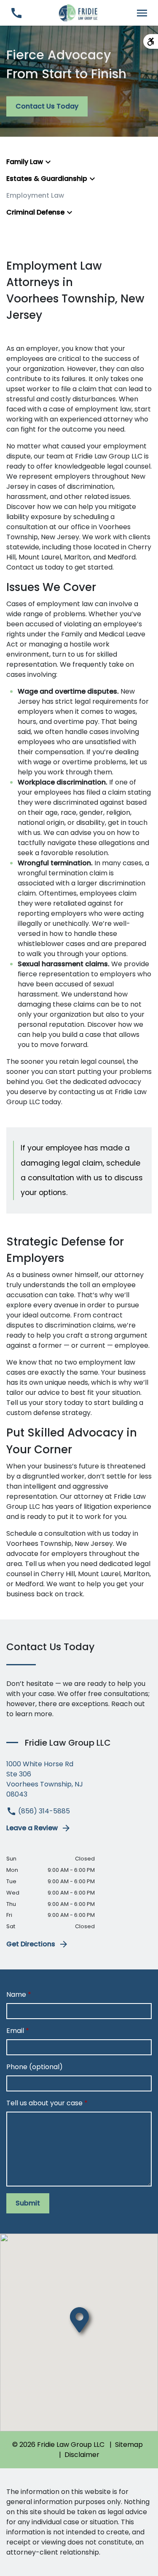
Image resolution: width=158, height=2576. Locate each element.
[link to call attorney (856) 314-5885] (16, 13)
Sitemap (129, 2445)
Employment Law (35, 195)
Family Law (25, 162)
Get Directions (31, 1944)
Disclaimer (82, 2455)
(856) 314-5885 (43, 1811)
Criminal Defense (35, 212)
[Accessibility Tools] (151, 41)
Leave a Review (32, 1828)
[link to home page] (79, 12)
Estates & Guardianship (47, 179)
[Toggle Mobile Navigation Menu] (142, 13)
